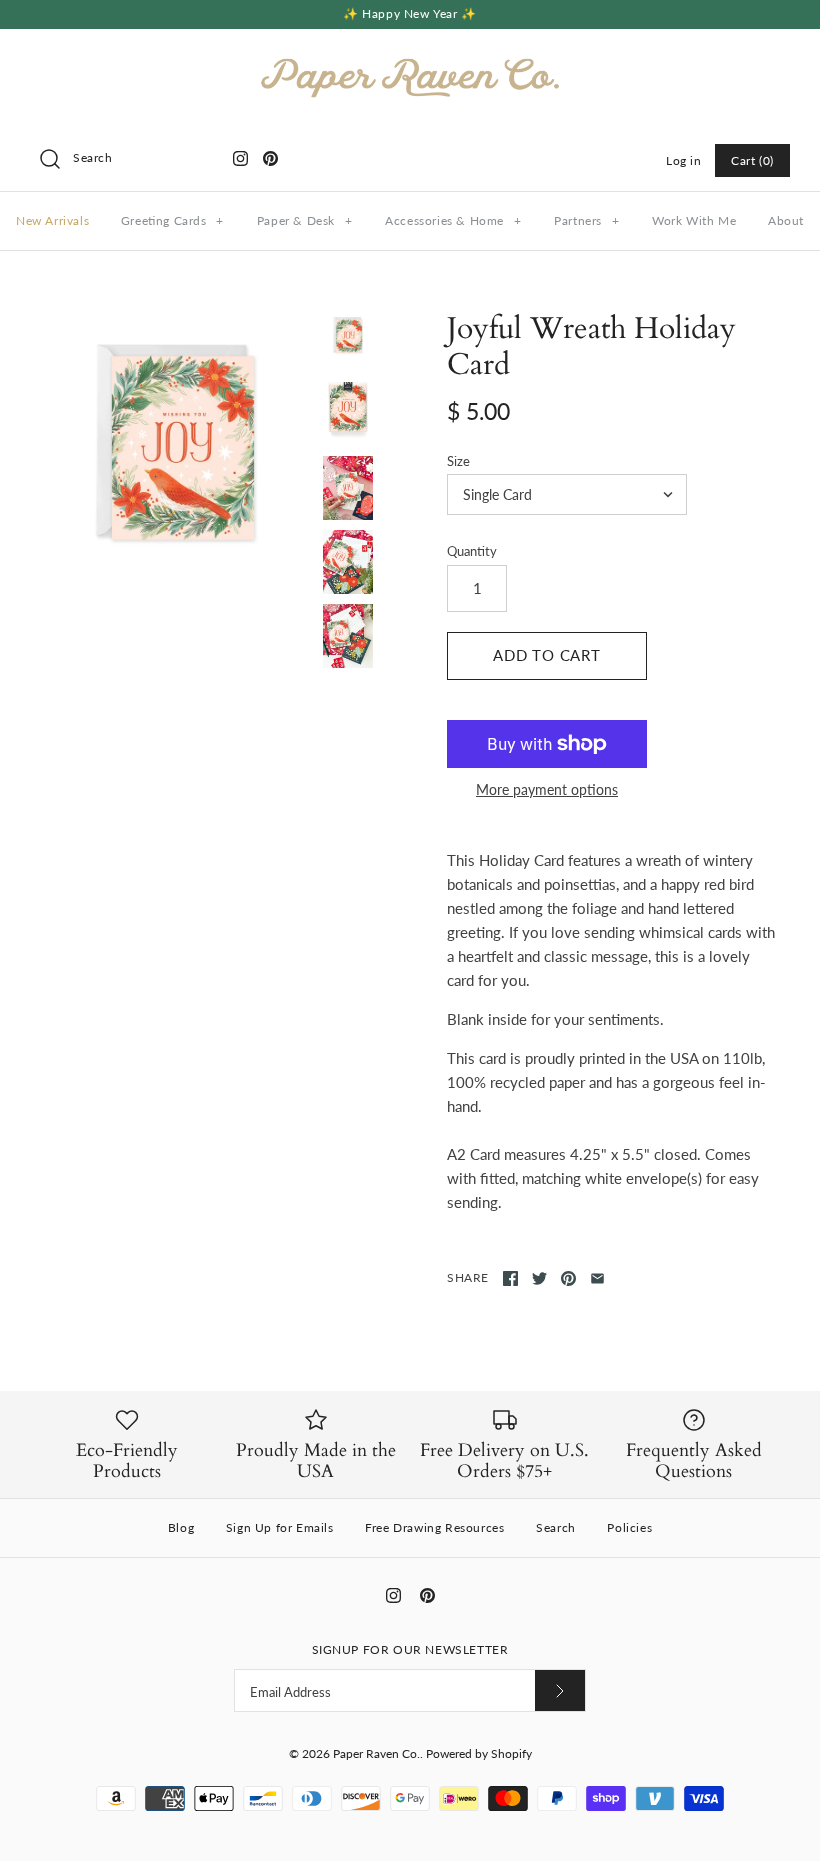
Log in (684, 160)
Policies (629, 1527)
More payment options (547, 790)
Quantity (472, 551)
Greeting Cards (172, 220)
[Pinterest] (270, 158)
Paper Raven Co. (376, 1753)
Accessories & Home (453, 220)
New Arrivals (52, 220)
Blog (181, 1527)
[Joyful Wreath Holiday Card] (176, 447)
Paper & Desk (305, 220)
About (786, 220)
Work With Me (694, 220)
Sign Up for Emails (280, 1527)
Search (556, 1527)
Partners (586, 220)
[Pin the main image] (568, 1278)
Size (458, 461)
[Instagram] (240, 158)
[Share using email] (597, 1278)
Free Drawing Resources (434, 1527)
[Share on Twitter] (539, 1278)
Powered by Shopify (479, 1753)
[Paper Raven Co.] (410, 61)
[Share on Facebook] (510, 1278)
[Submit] (560, 1690)
